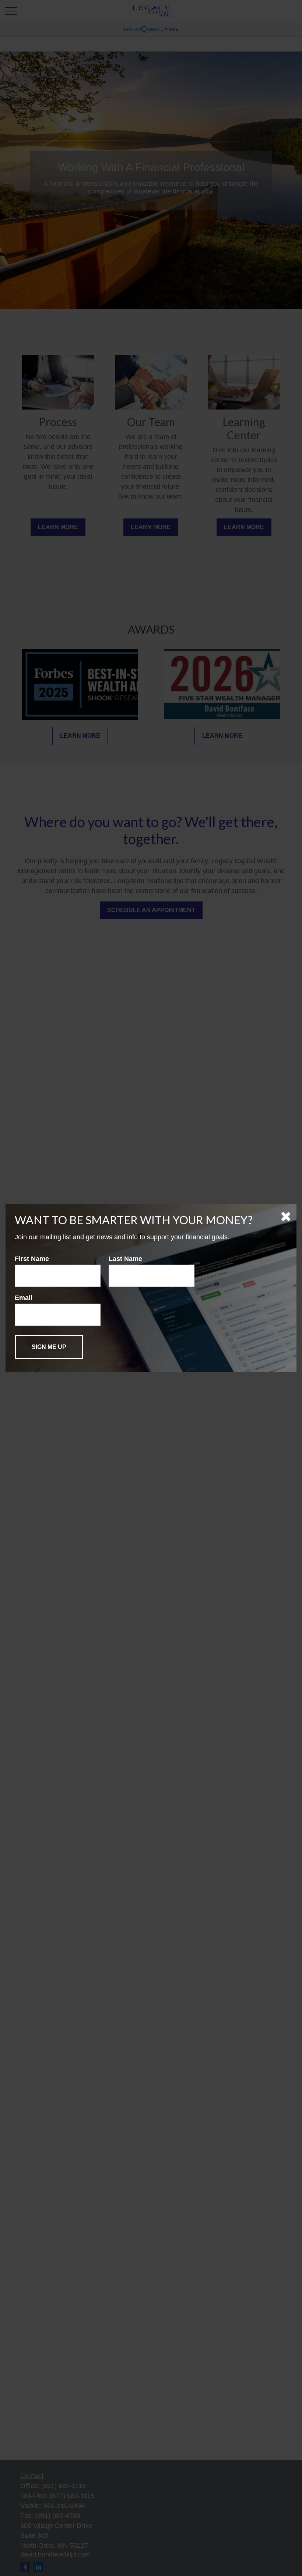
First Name (32, 1259)
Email (24, 1298)
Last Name (125, 1259)
